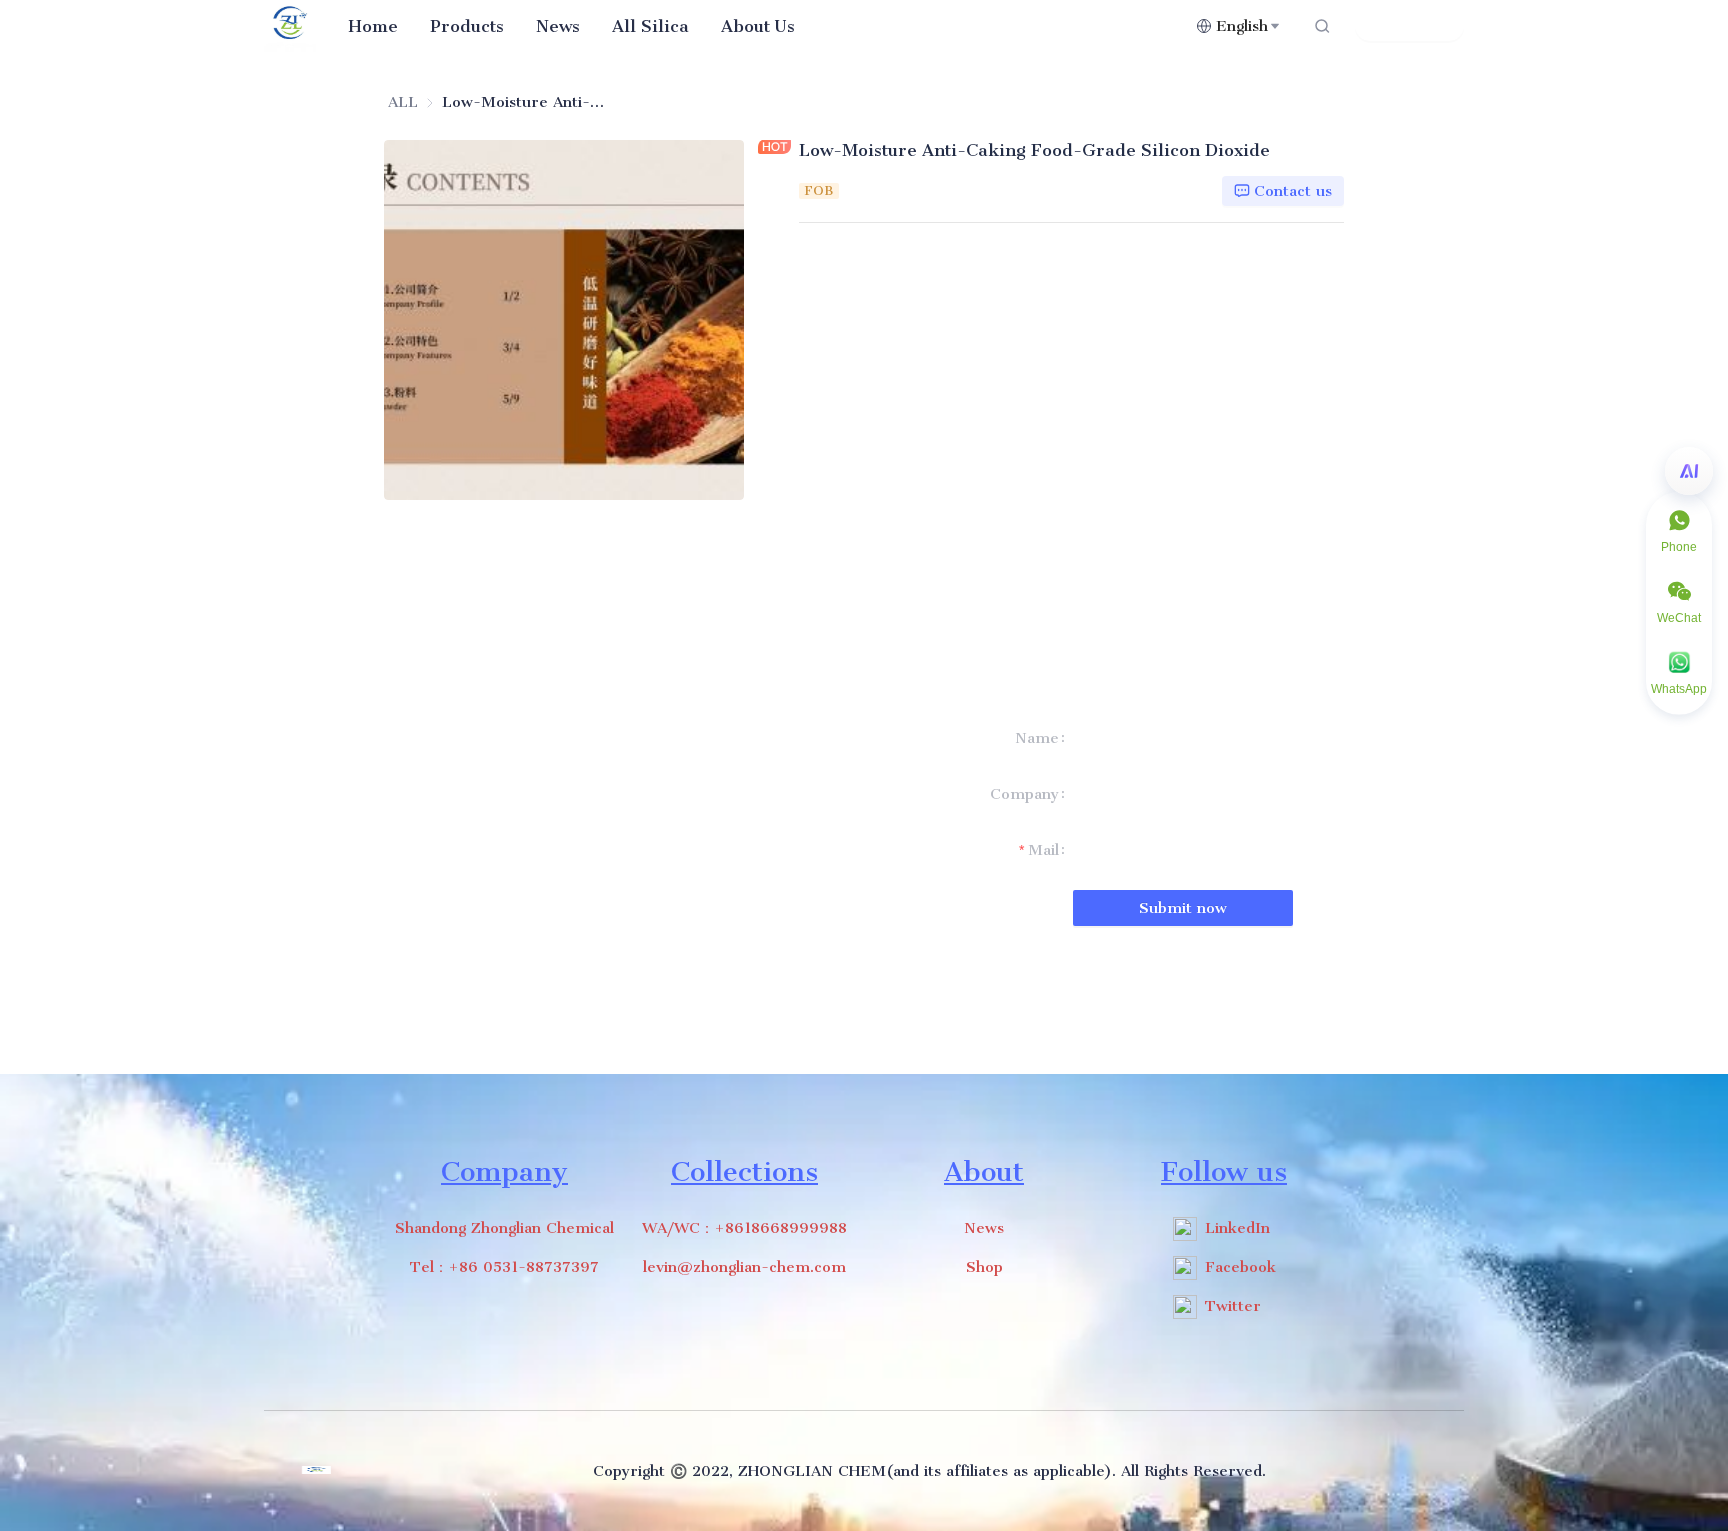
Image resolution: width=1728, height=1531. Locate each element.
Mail (1043, 850)
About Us (758, 26)
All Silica (650, 26)
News (558, 26)
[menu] (764, 25)
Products (467, 26)
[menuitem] (373, 26)
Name (1037, 738)
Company (1024, 794)
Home (373, 26)
